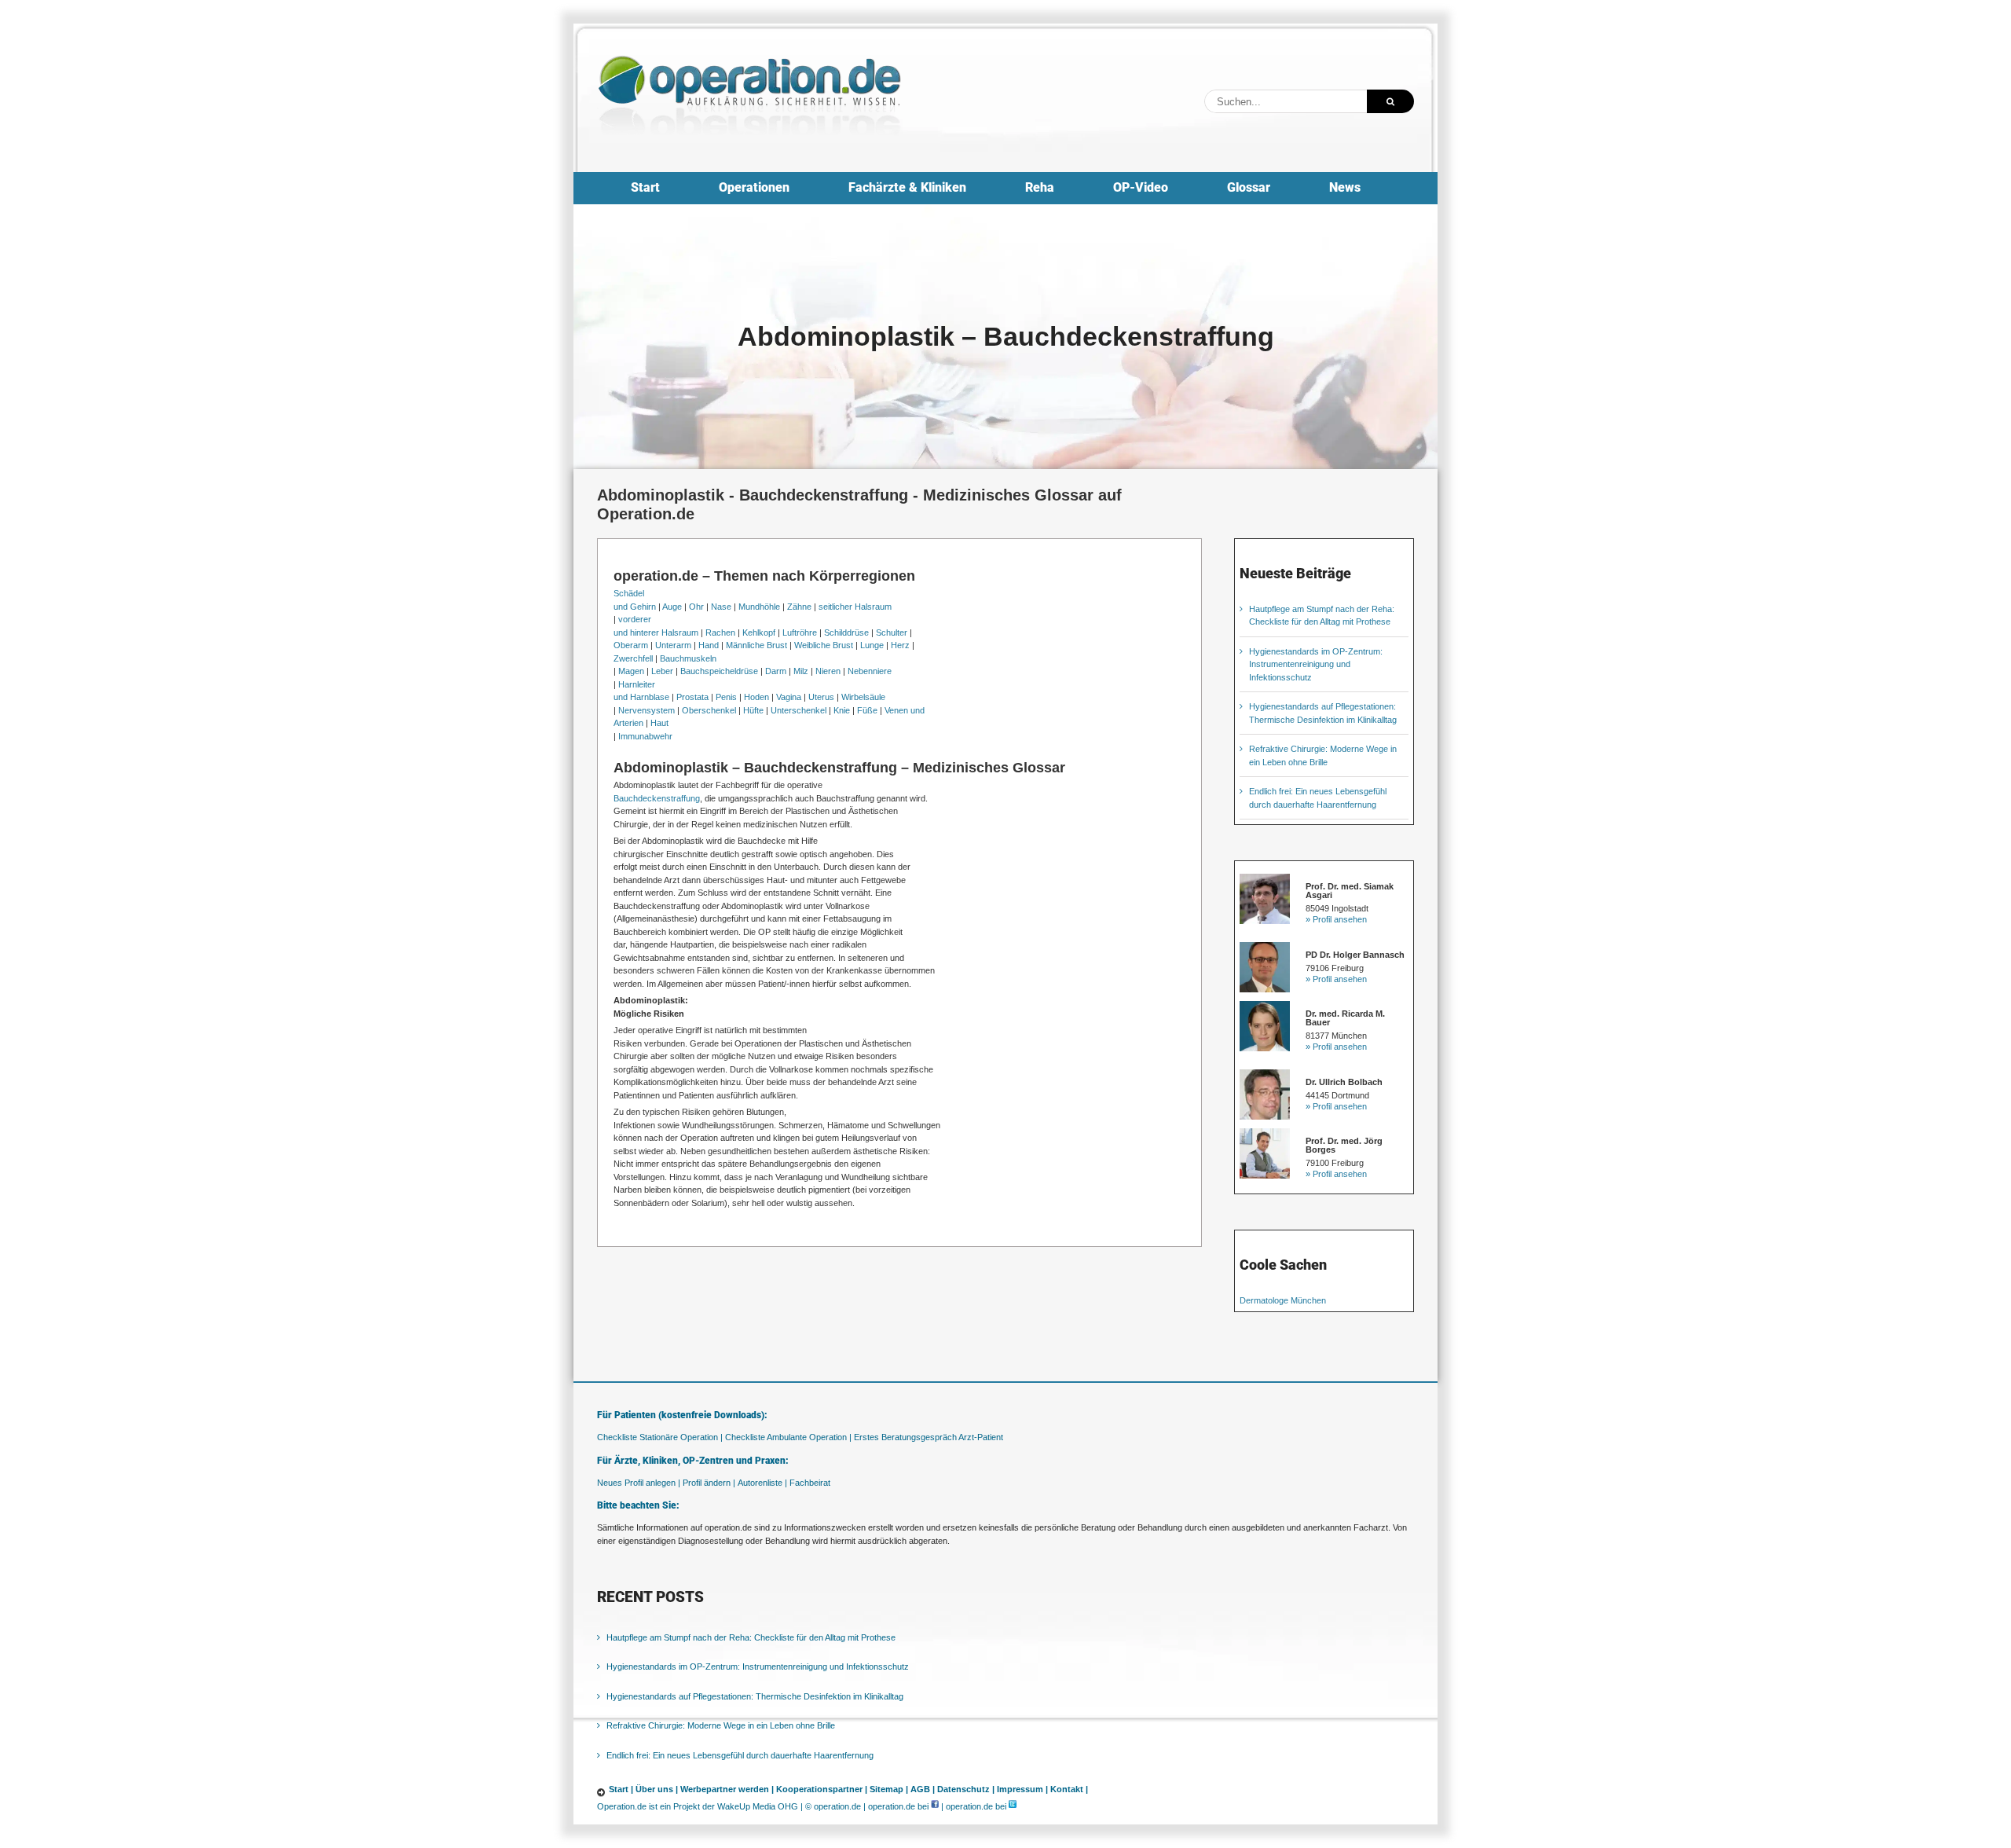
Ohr (696, 607)
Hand (709, 645)
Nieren (828, 671)
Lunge (872, 645)
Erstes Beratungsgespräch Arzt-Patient (929, 1437)
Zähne (799, 607)
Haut (659, 723)
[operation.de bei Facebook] (935, 1806)
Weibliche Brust (824, 645)
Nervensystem (647, 710)
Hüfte (753, 710)
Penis (726, 697)
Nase (721, 607)
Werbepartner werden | (727, 1789)
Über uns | (657, 1789)
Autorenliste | (762, 1483)
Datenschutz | (966, 1789)
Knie (842, 710)
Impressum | (1022, 1789)
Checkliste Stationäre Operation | (660, 1437)
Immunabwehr (645, 736)
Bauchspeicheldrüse (719, 671)
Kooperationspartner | (822, 1789)
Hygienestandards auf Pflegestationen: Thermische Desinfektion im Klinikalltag (755, 1696)
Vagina (789, 697)
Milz (801, 671)
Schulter (892, 632)
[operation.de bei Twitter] (1013, 1806)
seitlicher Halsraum (855, 607)
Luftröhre (800, 632)
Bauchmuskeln (688, 658)
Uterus (821, 697)
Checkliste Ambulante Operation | (788, 1437)
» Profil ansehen (1336, 919)
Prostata (692, 697)
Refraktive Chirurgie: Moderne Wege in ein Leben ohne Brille (721, 1725)
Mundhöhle (759, 607)
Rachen (720, 632)
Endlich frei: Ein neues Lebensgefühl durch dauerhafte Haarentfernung (740, 1755)
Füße (867, 710)
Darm (776, 671)
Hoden (756, 697)
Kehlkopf (759, 632)
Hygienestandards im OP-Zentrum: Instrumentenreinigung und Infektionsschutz (1316, 664)
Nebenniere (870, 671)
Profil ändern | (709, 1483)
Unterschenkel (799, 710)
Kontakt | (1069, 1789)
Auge (672, 607)
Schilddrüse (846, 632)
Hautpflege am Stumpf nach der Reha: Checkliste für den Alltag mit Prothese (751, 1637)
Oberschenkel (709, 710)
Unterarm (673, 645)
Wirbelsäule (863, 697)
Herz (900, 645)
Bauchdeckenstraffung (657, 798)
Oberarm (631, 645)
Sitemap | (889, 1789)
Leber (662, 671)
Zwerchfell (633, 658)
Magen (631, 671)
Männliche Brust (756, 645)
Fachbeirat (810, 1483)
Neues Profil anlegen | (639, 1483)
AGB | (923, 1789)
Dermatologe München (1283, 1300)
